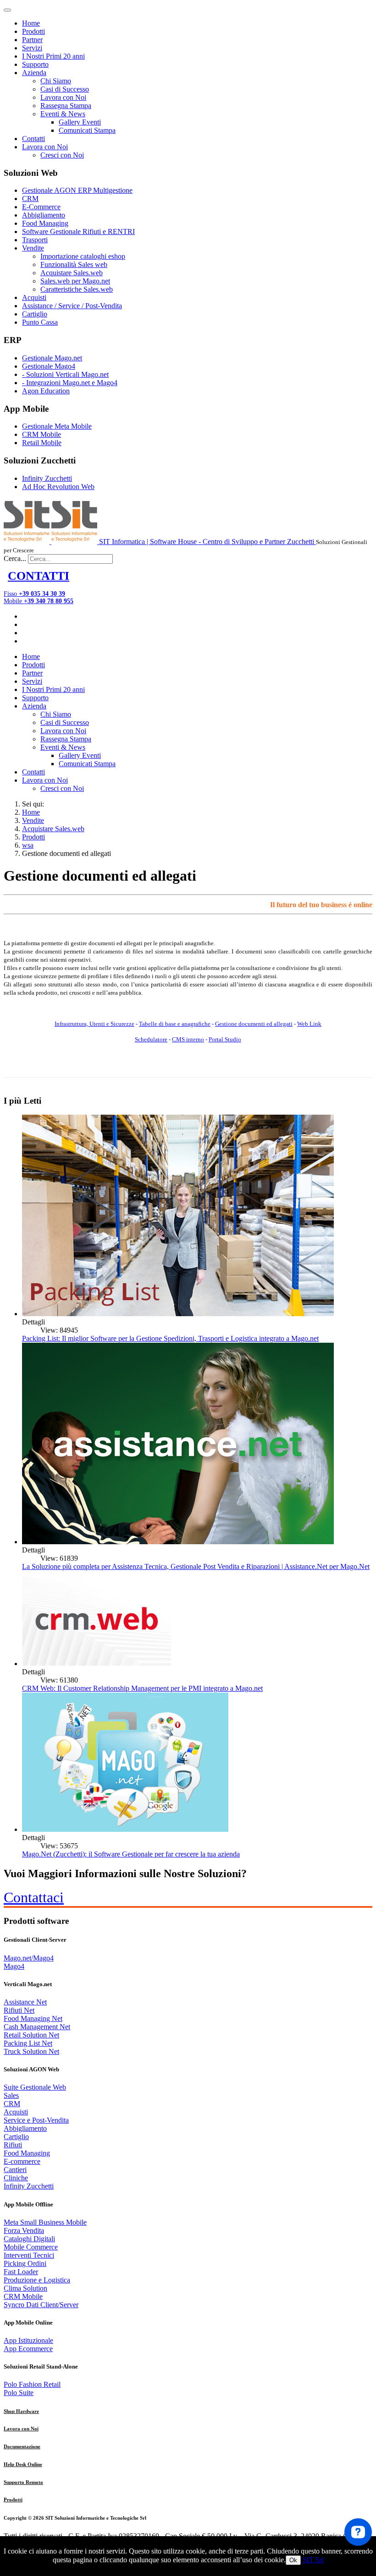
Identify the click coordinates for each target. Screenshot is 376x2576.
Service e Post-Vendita (36, 2120)
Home (31, 23)
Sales (11, 2095)
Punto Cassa (40, 322)
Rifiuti (13, 2145)
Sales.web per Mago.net (75, 281)
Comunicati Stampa (87, 130)
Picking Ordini (25, 2263)
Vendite (33, 248)
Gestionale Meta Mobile (57, 426)
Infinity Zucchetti (47, 478)
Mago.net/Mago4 (29, 1958)
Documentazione (22, 2446)
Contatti (33, 139)
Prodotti (33, 31)
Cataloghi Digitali (29, 2239)
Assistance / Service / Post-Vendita (72, 306)
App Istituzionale (28, 2340)
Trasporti (35, 240)
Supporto (35, 64)
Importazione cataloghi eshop (83, 256)
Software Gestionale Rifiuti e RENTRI (78, 231)
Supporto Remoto (23, 2482)
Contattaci (34, 1897)
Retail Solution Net (31, 2035)
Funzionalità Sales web (74, 264)
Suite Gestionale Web (35, 2087)
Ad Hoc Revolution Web (58, 487)
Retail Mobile (42, 443)
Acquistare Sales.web (72, 273)
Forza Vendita (24, 2230)
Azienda (34, 73)
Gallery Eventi (80, 122)
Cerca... (15, 558)
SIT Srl (313, 2560)
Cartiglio (35, 314)
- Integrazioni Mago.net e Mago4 (70, 383)
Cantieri (15, 2170)
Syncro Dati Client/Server (41, 2305)
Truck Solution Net (31, 2051)
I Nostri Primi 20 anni (53, 56)
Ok (293, 2560)
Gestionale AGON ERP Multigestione (77, 190)
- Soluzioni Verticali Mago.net (65, 374)
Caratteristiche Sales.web (77, 289)
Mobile (39, 601)
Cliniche (16, 2178)
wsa (28, 845)
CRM (30, 199)
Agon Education (46, 391)
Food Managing (45, 223)
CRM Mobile (41, 434)
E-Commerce (41, 207)
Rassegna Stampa (66, 106)
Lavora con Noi (63, 97)
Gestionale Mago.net (52, 358)
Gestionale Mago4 (49, 366)
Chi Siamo (56, 81)
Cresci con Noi (62, 155)
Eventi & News (63, 114)
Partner (32, 40)
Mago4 (14, 1966)
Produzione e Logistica (37, 2280)
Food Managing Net (33, 2018)
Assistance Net (25, 2002)
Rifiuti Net (19, 2010)
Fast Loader (21, 2272)
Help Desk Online (23, 2464)
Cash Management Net (37, 2027)
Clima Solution (25, 2288)
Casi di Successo (65, 89)
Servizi (32, 48)
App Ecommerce (28, 2349)
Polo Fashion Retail (32, 2384)
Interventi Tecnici (29, 2255)
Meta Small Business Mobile (45, 2222)
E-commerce (22, 2161)
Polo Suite (19, 2393)
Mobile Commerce (31, 2247)
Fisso (34, 594)
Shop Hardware (21, 2411)
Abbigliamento (44, 215)
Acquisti (34, 297)
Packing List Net (28, 2043)
